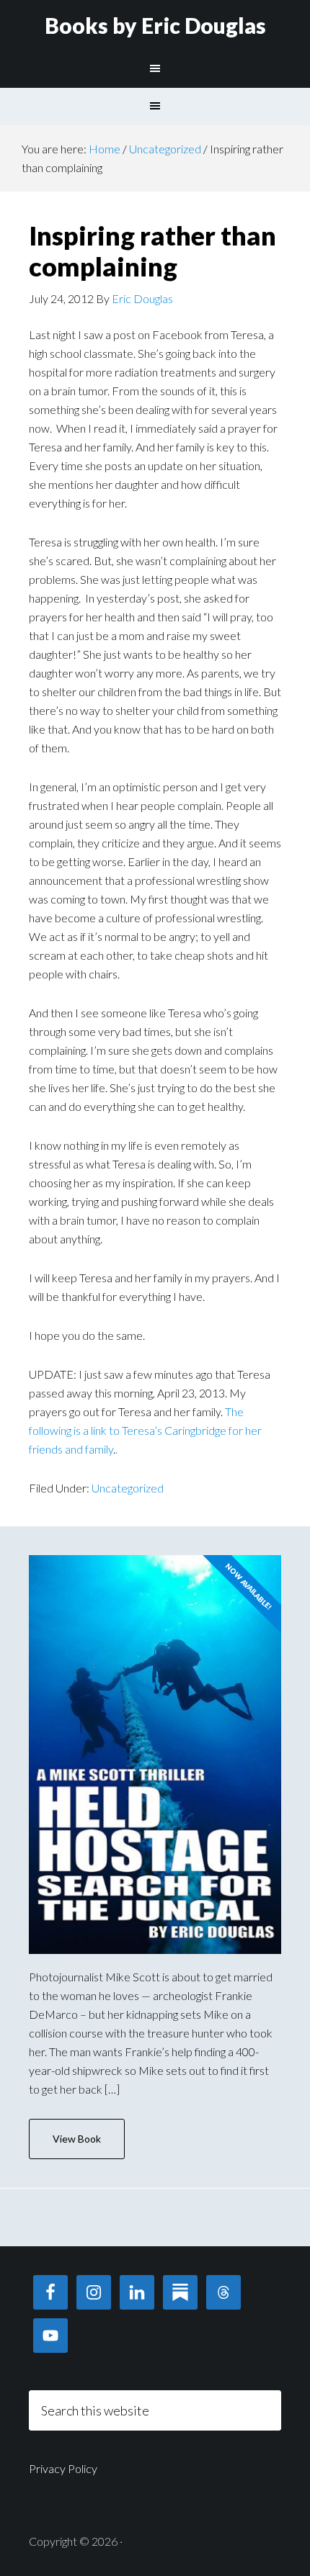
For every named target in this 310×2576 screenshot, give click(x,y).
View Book (77, 2139)
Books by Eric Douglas (155, 25)
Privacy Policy (63, 2468)
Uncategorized (128, 1488)
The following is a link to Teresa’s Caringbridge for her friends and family (145, 1430)
